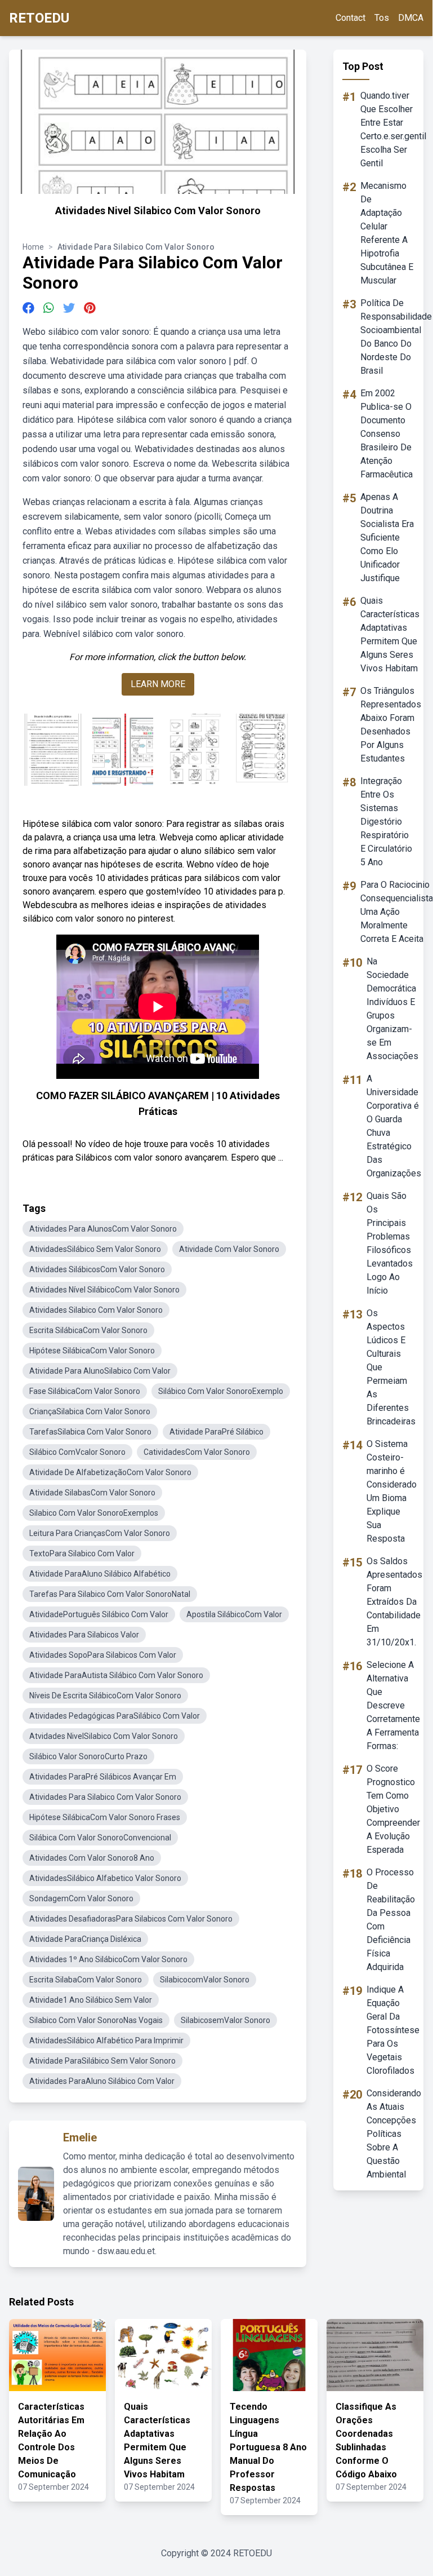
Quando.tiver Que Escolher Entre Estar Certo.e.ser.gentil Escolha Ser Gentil (393, 129)
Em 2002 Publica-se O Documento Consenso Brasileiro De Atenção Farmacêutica (387, 434)
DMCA (411, 18)
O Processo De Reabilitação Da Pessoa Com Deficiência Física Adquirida (391, 1920)
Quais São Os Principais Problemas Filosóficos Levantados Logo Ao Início (390, 1243)
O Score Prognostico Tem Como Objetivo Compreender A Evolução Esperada (393, 1809)
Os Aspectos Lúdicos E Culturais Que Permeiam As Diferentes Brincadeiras (391, 1367)
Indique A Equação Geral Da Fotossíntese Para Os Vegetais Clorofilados (393, 2030)
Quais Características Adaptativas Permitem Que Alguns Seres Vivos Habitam (390, 634)
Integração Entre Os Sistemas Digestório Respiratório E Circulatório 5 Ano (386, 822)
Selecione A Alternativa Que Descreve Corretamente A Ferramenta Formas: (393, 1705)
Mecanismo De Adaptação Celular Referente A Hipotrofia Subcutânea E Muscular (387, 233)
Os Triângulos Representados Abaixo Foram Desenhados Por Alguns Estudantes (391, 725)
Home (33, 247)
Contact (351, 18)
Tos (382, 18)
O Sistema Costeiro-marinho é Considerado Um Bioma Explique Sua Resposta (392, 1491)
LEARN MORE (158, 684)
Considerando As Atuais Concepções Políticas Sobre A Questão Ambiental (394, 2134)
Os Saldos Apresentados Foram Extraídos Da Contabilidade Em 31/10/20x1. (394, 1602)
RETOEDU (39, 18)
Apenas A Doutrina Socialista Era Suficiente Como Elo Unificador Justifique (387, 537)
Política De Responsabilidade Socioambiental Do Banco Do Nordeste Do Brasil (396, 337)
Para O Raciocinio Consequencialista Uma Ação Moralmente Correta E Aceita (397, 912)
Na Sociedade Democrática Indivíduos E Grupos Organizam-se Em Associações (392, 1009)
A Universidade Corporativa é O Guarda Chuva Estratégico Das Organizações (394, 1126)
